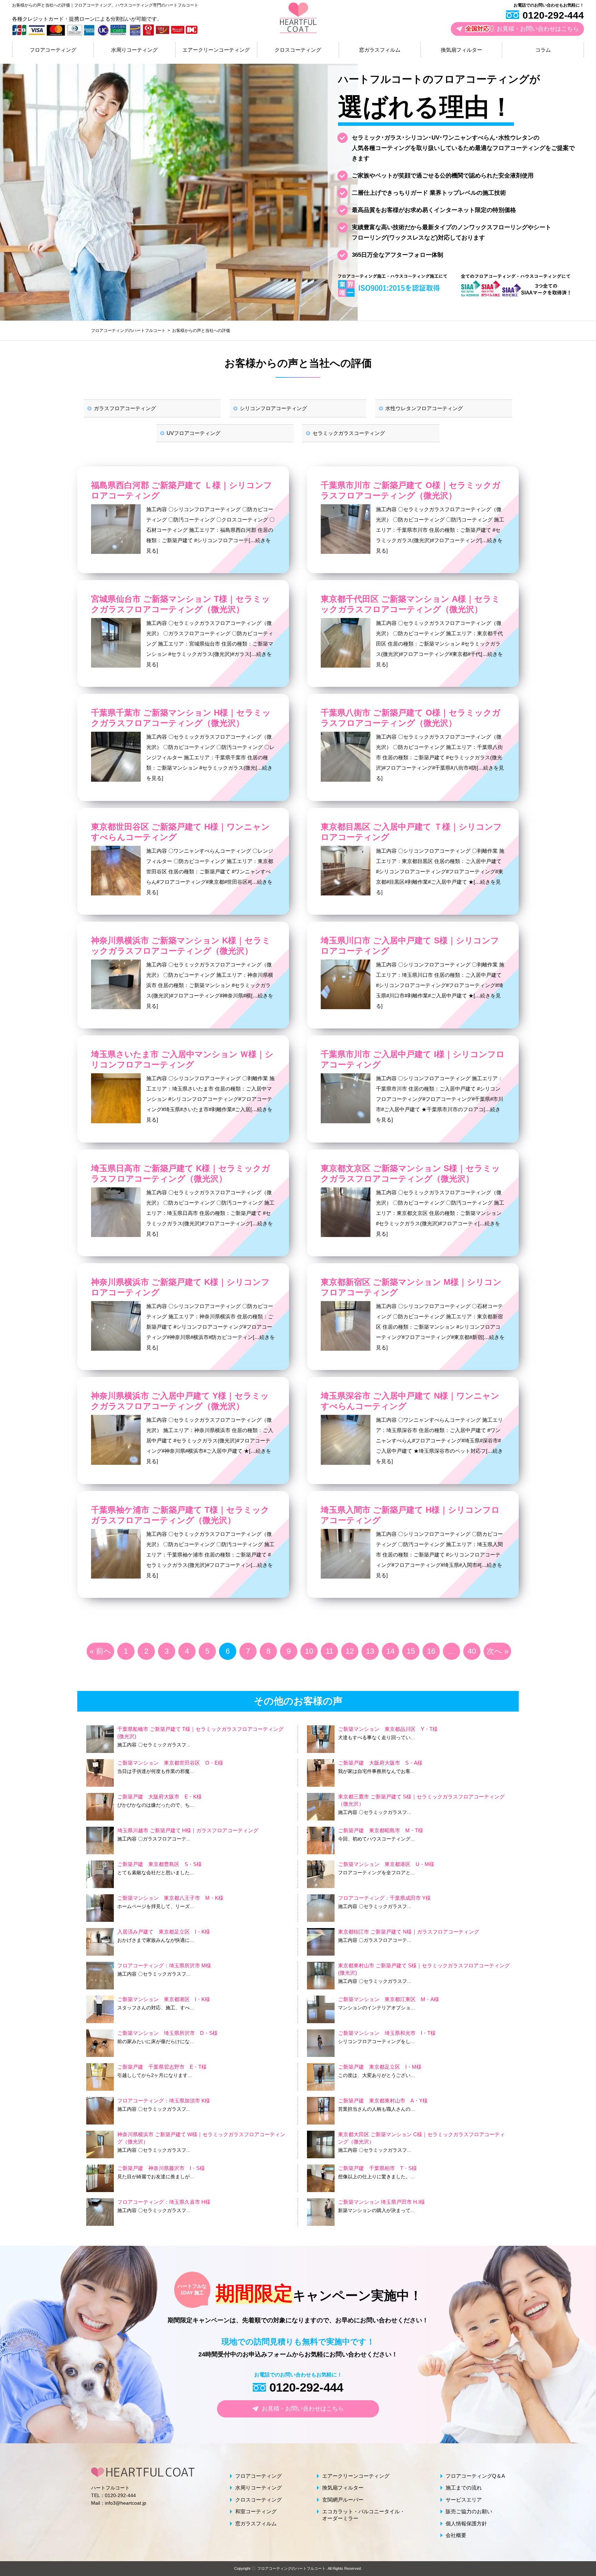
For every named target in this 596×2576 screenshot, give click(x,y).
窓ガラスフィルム (380, 50)
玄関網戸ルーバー (343, 2500)
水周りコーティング (134, 50)
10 (309, 1651)
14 (390, 1651)
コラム (543, 50)
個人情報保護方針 (466, 2523)
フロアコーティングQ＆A (475, 2476)
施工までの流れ (464, 2488)
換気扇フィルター (461, 50)
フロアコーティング (53, 50)
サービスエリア (464, 2500)
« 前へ (101, 1651)
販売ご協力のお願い (469, 2511)
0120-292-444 (553, 15)
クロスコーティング (298, 50)
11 (329, 1651)
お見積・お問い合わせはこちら (522, 29)
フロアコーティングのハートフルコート (291, 2568)
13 (370, 1651)
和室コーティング (256, 2511)
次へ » (498, 1651)
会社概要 (456, 2535)
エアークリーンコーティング (216, 50)
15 (411, 1651)
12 (350, 1651)
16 (431, 1651)
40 (472, 1651)
